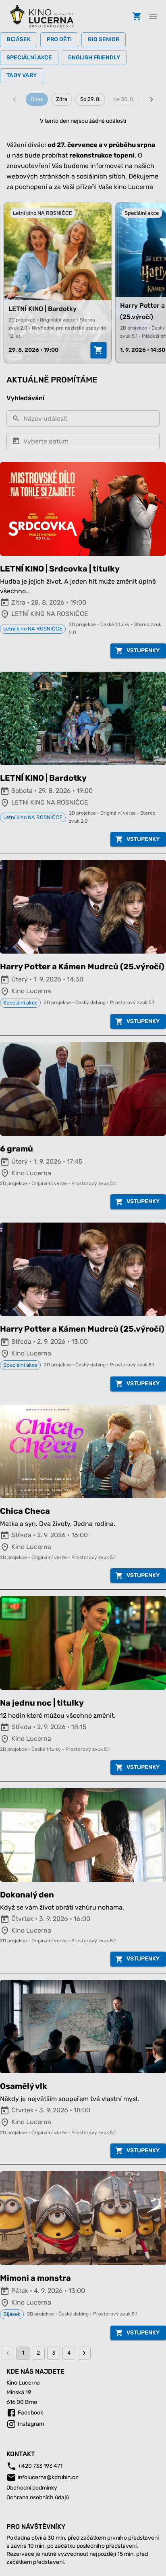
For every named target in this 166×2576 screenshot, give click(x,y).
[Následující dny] (151, 99)
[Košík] (137, 16)
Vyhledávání (25, 398)
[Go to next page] (84, 2353)
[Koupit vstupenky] (95, 350)
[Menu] (153, 16)
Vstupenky (143, 650)
